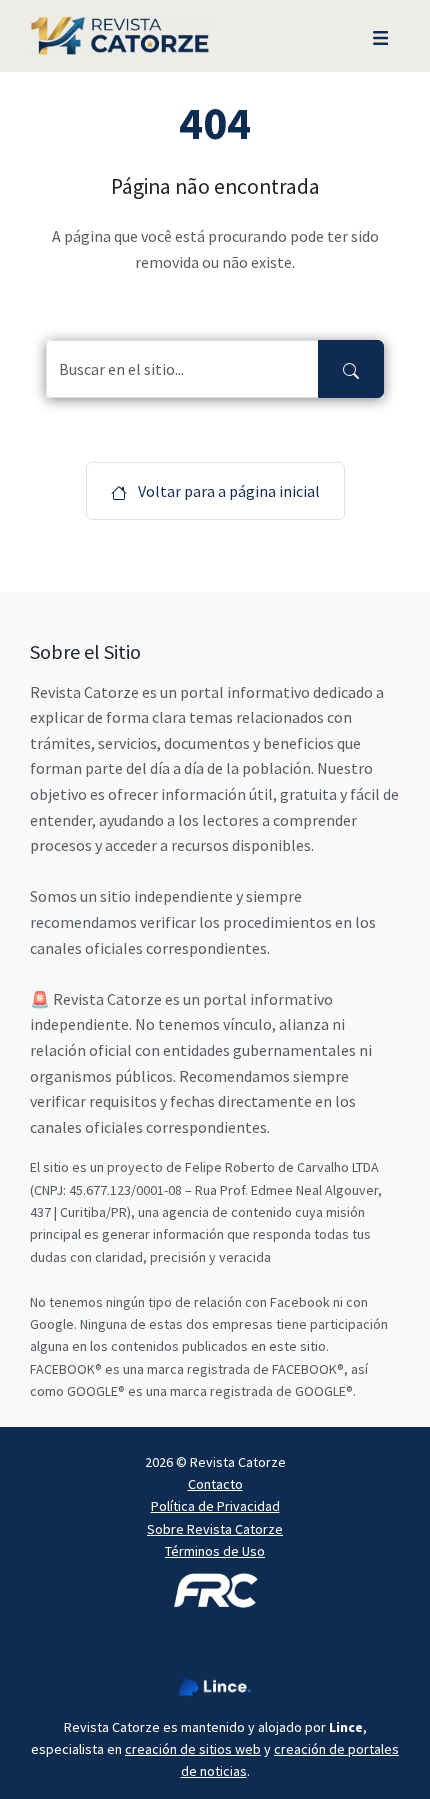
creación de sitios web (193, 1749)
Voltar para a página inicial (227, 491)
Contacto (215, 1484)
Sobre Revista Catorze (215, 1529)
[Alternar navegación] (380, 36)
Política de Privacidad (215, 1506)
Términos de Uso (215, 1551)
